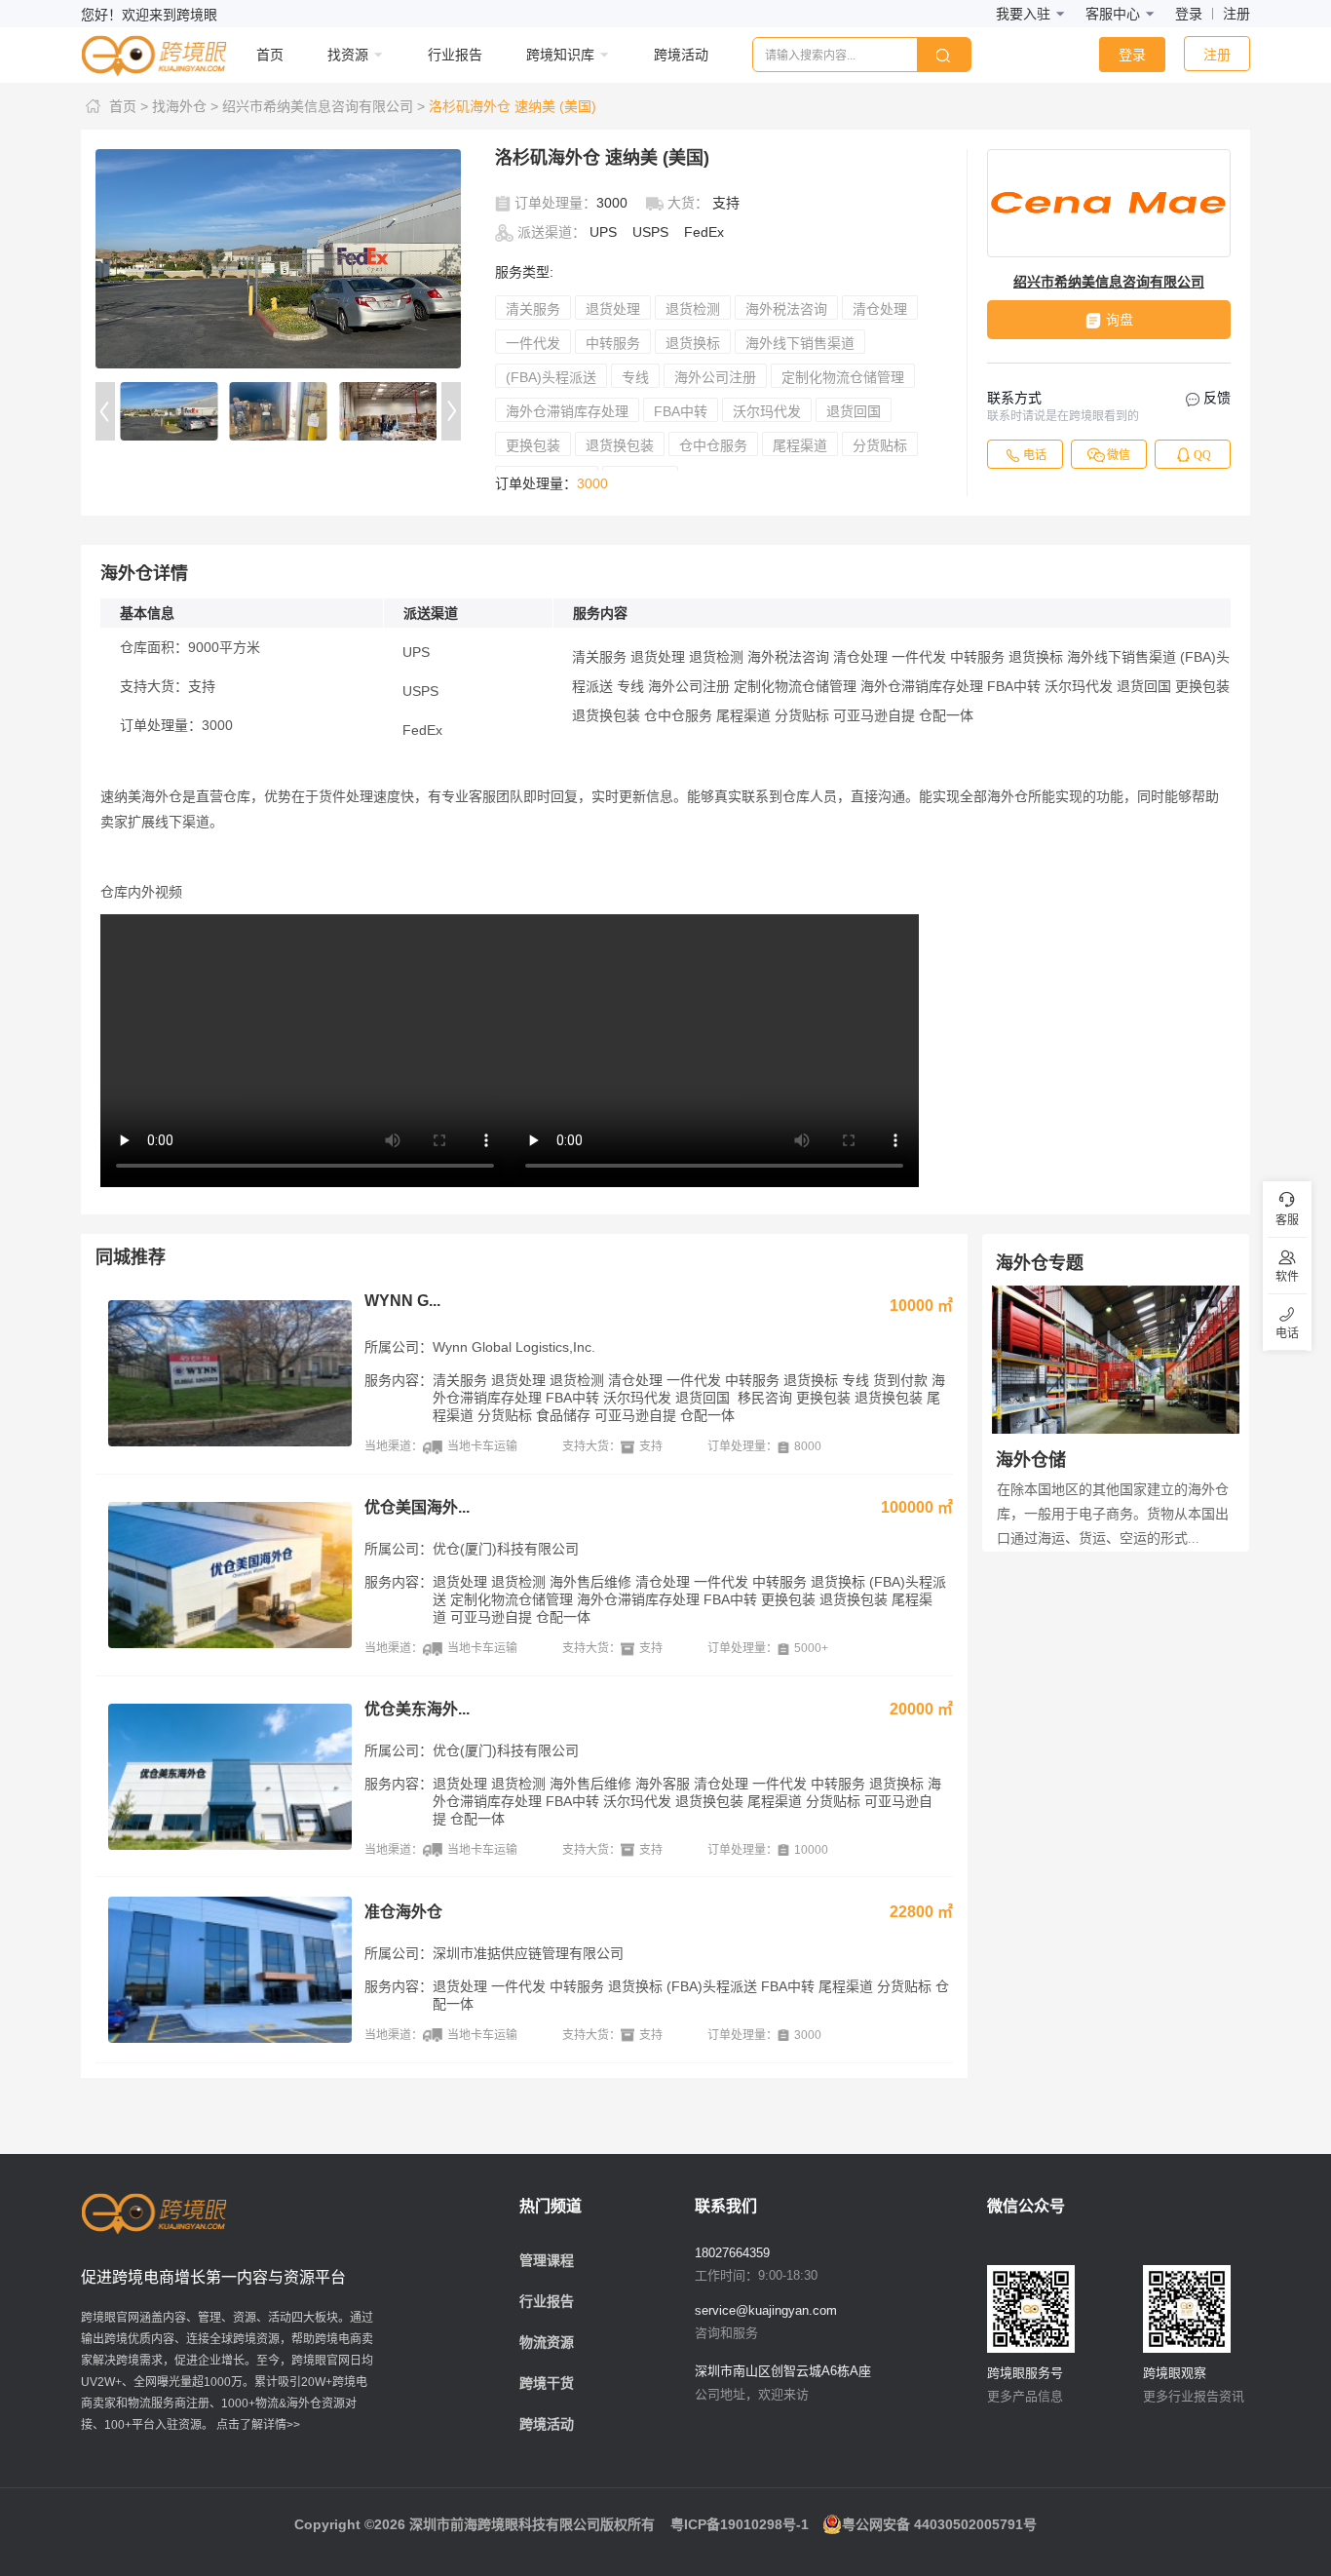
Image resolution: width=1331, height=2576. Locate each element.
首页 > (129, 106)
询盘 (1120, 320)
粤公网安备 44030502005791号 (939, 2524)
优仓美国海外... (417, 1507)
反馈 (1215, 398)
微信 (1119, 455)
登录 (1189, 14)
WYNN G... (402, 1301)
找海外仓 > (185, 106)
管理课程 (547, 2260)
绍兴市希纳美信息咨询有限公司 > (323, 106)
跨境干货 (547, 2383)
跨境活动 (547, 2424)
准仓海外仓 (403, 1912)
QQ (1202, 455)
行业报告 (547, 2301)
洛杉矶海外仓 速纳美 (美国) (513, 106)
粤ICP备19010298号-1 (740, 2524)
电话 (1035, 455)
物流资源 (547, 2342)
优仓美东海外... (417, 1709)
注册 (1236, 14)
